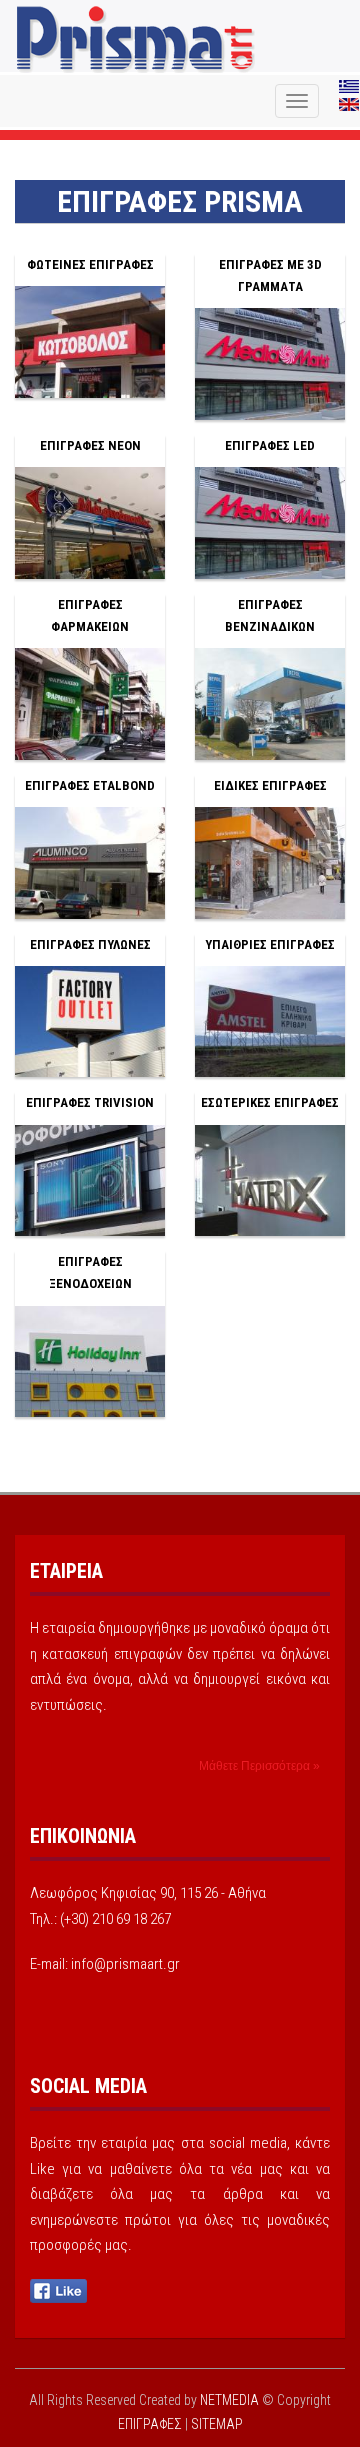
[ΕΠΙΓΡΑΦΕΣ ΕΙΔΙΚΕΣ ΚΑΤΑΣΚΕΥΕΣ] (270, 862)
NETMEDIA (229, 2400)
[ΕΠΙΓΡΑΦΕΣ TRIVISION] (90, 1179)
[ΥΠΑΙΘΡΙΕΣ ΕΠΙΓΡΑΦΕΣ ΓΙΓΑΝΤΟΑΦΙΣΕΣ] (270, 1021)
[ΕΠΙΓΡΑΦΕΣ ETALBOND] (90, 862)
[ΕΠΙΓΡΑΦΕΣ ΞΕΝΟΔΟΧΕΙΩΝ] (90, 1360)
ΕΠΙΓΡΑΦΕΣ (136, 40)
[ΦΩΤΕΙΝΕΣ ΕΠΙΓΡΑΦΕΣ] (90, 341)
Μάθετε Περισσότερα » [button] (259, 1766)
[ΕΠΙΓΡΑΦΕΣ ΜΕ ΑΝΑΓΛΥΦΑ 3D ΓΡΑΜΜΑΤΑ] (270, 363)
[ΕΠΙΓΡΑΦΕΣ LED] (270, 522)
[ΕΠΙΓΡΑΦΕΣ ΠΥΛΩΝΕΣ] (90, 1021)
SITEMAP (217, 2424)
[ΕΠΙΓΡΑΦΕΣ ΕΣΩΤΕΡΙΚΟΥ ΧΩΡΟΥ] (270, 1179)
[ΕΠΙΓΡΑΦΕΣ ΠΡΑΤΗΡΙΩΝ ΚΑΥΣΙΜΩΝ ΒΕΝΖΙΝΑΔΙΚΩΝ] (270, 703)
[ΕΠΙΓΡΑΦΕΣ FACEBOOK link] (58, 2290)
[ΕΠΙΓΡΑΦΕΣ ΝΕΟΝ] (90, 522)
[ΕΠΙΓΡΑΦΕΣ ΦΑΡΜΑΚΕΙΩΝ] (90, 703)
